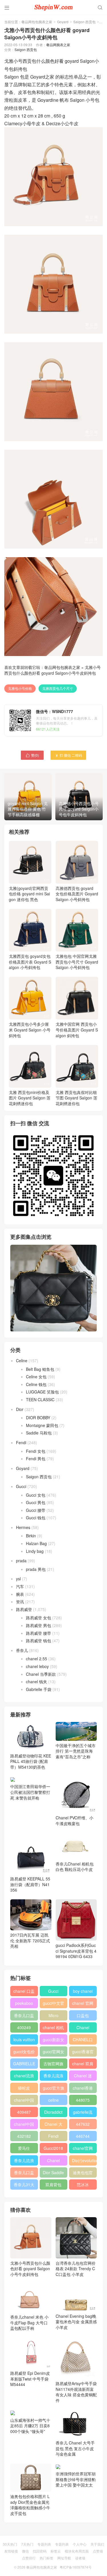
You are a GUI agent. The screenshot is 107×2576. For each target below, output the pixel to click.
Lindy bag (35, 1551)
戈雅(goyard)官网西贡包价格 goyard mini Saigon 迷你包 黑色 (29, 894)
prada (21, 1561)
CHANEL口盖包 (83, 2041)
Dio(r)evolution (84, 2160)
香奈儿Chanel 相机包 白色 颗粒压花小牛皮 (75, 1867)
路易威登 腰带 (39, 1633)
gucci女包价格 (24, 2053)
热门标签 (47, 2558)
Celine (22, 1361)
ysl (18, 1579)
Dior (20, 1409)
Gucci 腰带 (36, 1510)
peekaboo (24, 2003)
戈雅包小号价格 (20, 688)
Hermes (23, 1527)
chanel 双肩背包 (83, 2065)
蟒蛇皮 (24, 2088)
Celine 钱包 (36, 1384)
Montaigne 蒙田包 (42, 1425)
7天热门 (27, 2544)
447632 (83, 2124)
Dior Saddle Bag (53, 2174)
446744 (83, 2136)
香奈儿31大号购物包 (24, 2186)
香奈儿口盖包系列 (24, 2174)
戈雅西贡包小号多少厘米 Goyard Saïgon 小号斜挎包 (30, 1030)
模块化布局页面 (77, 2551)
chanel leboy (37, 1666)
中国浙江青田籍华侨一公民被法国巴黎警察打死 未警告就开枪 (30, 1792)
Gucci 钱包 (36, 1518)
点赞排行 (29, 2558)
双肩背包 (53, 2184)
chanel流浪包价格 (24, 2077)
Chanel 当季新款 (41, 1674)
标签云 (56, 2551)
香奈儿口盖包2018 (24, 2017)
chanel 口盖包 (24, 1992)
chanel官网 (83, 2148)
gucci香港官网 (83, 2053)
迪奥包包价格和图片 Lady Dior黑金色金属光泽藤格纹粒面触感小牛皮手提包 (30, 2505)
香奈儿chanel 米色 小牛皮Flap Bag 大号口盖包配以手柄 (29, 2322)
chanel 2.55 (37, 1659)
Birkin (31, 1536)
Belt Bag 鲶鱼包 (40, 1369)
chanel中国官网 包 (24, 2125)
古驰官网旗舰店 (53, 2065)
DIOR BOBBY (38, 1418)
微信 (25, 2551)
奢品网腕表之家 (58, 45)
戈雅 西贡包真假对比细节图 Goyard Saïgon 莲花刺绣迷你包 (76, 1098)
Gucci (21, 1486)
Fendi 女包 (36, 1451)
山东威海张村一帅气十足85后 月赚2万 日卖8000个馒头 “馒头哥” (30, 2426)
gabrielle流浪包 (83, 2113)
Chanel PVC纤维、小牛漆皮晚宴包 (74, 1821)
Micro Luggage (53, 2017)
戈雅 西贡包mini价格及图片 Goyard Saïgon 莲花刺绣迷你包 (30, 1098)
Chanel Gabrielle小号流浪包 (53, 2162)
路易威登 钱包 (39, 1641)
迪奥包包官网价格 (83, 2174)
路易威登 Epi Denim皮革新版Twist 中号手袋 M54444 (30, 2379)
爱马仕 (24, 2148)
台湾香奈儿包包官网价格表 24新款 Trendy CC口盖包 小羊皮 (76, 2269)
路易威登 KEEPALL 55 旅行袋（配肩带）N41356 (30, 1884)
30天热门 (10, 2544)
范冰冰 (83, 2184)
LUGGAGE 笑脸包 (42, 1392)
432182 (24, 2136)
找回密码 (40, 2551)
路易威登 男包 (39, 1625)
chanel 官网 (83, 2003)
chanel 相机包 (53, 2029)
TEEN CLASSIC (40, 1399)
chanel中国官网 (24, 2101)
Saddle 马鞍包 (39, 1433)
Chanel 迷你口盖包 (83, 2077)
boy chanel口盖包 (83, 1992)
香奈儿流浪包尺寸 (53, 2077)
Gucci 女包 (36, 1495)
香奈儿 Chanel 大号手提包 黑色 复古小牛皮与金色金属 (75, 2448)
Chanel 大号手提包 (53, 2125)
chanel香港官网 (83, 2089)
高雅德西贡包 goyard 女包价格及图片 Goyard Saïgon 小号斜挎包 (77, 894)
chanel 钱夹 (37, 1682)
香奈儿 (22, 1650)
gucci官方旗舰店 (53, 2089)
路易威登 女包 (39, 1618)
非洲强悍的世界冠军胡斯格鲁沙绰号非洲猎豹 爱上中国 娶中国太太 (76, 2479)
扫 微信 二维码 (68, 755)
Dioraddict (53, 2112)
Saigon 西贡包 (84, 22)
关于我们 (97, 2544)
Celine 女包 (36, 1377)
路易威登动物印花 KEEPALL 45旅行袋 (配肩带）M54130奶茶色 (31, 1761)
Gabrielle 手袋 (39, 1689)
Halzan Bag (36, 1543)
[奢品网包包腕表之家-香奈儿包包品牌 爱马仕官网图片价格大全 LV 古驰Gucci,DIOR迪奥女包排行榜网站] (53, 7)
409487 (24, 2112)
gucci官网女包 (53, 2053)
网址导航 (64, 2558)
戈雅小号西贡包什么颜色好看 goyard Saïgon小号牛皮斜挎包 (53, 670)
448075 (83, 2100)
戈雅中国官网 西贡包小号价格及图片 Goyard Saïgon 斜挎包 (77, 1030)
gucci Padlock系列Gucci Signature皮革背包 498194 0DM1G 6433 (76, 1951)
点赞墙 (98, 2551)
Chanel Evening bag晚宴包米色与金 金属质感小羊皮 (76, 2322)
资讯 (20, 1602)
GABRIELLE (24, 2064)
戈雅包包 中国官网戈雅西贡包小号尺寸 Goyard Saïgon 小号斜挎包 (77, 962)
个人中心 (80, 2544)
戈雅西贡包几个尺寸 (58, 688)
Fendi (21, 1442)
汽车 (20, 1586)
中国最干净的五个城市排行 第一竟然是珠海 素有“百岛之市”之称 (76, 1751)
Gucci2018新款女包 (53, 2149)
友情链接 (11, 2551)
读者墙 (80, 2558)
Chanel (83, 2027)
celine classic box (53, 2101)
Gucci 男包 (36, 1502)
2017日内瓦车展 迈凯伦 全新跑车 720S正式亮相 (30, 1940)
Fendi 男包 (36, 1459)
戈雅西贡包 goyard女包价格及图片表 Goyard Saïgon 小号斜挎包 (30, 962)
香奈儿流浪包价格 (24, 2162)
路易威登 (24, 1609)
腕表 (20, 1594)
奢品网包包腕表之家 (37, 22)
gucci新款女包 (53, 2041)
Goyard (63, 22)
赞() (32, 755)
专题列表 (44, 2544)
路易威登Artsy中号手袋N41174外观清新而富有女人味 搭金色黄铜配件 (76, 2392)
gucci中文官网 (53, 2004)
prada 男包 (36, 1569)
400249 (24, 2027)
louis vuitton (24, 2039)
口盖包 (83, 2015)
